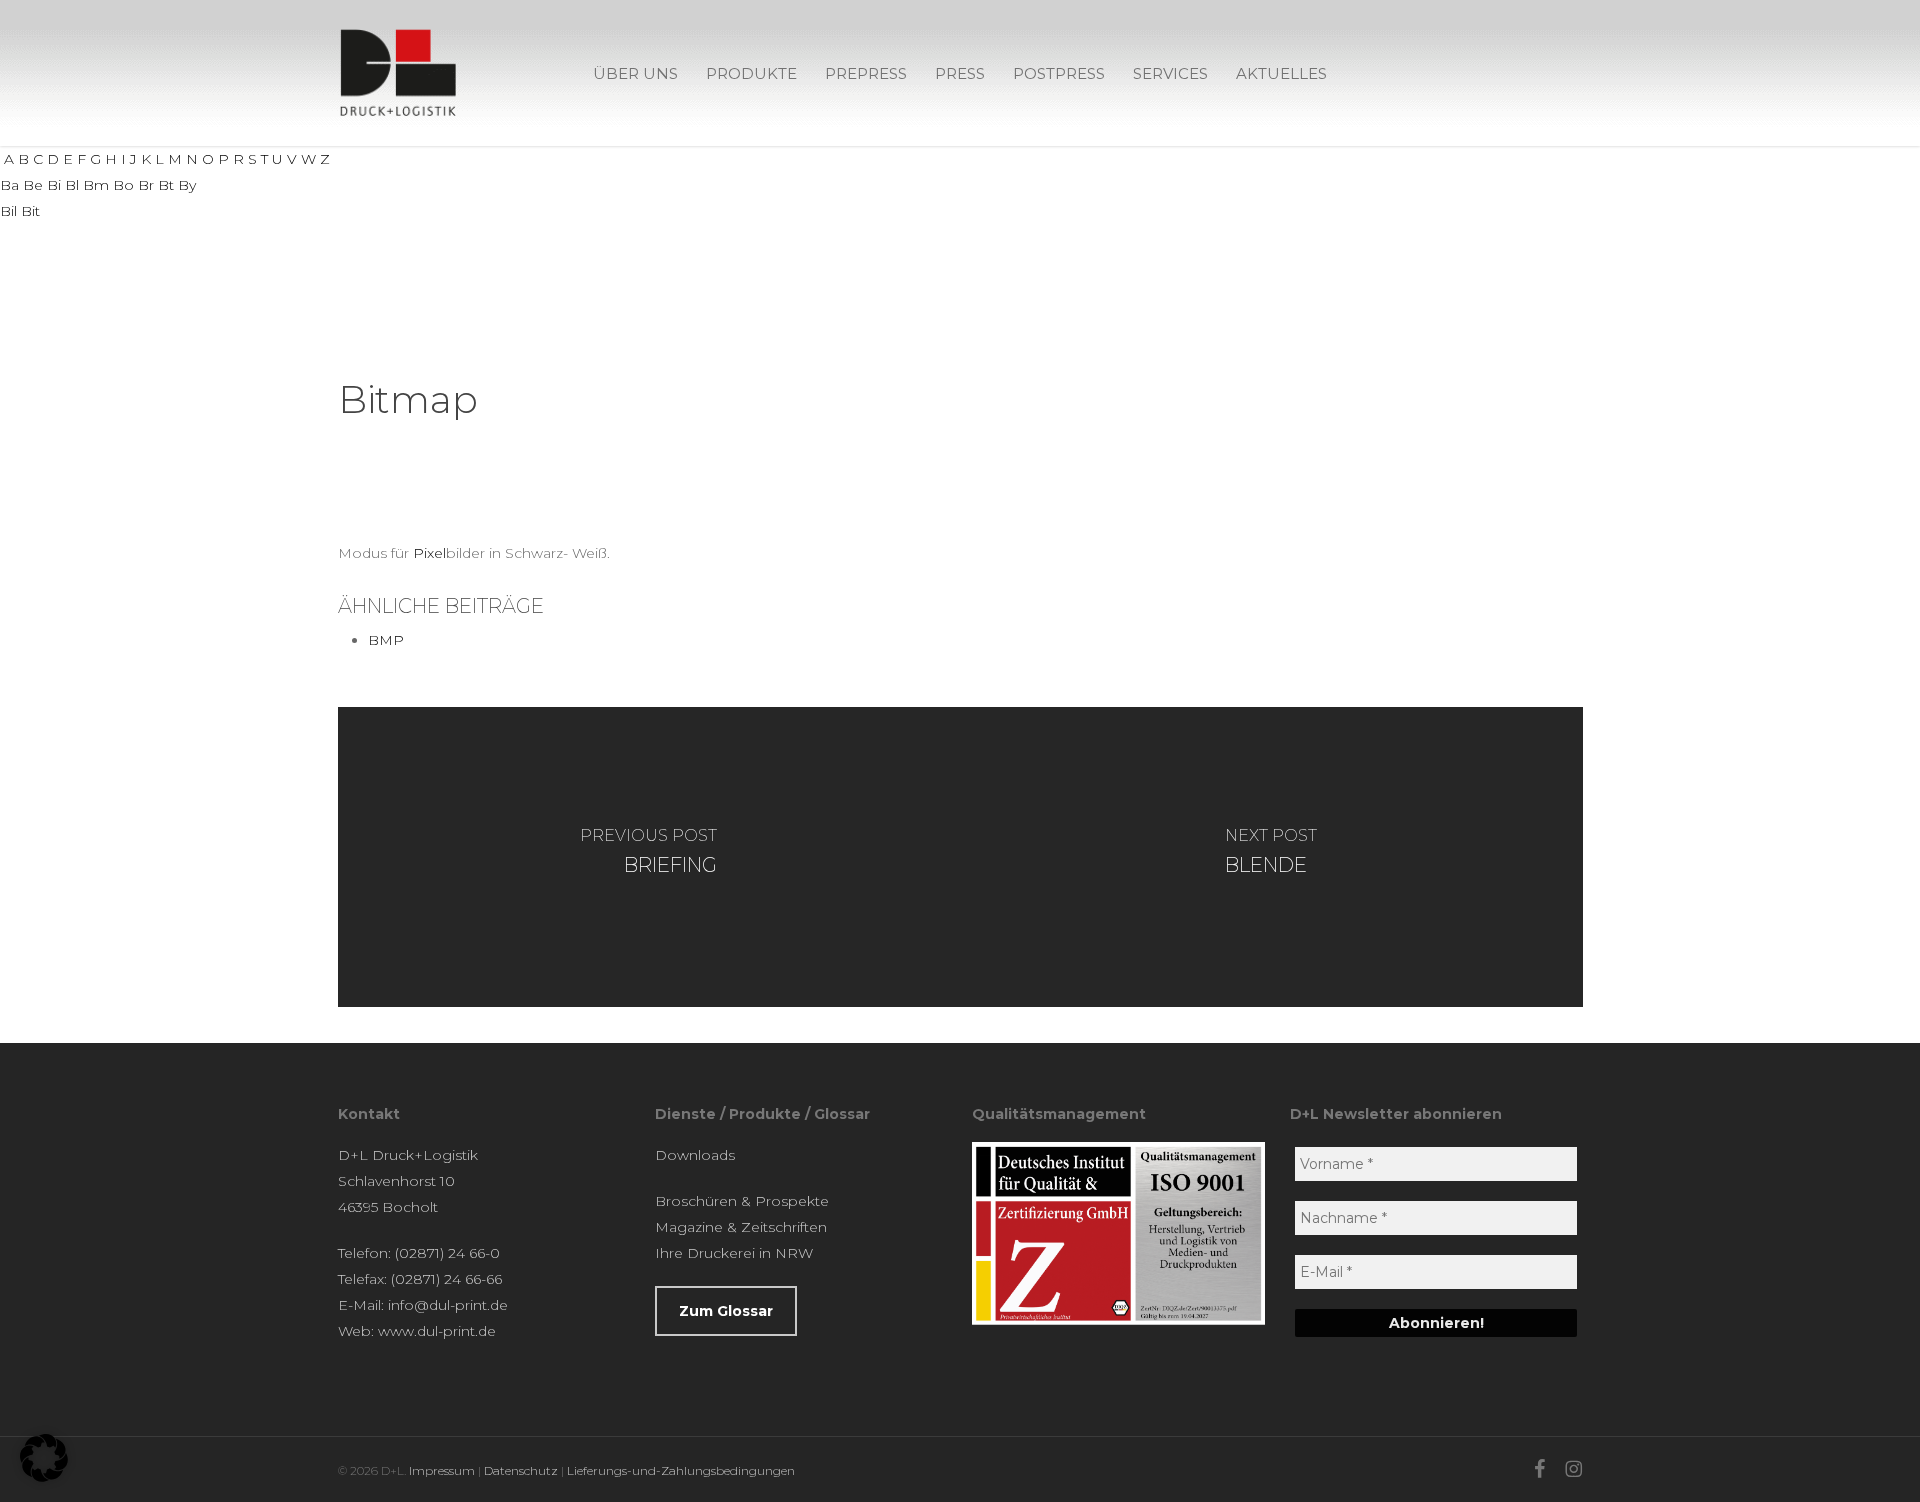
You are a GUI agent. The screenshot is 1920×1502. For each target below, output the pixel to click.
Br (146, 185)
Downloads (695, 1155)
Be (33, 185)
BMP (386, 640)
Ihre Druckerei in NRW (734, 1253)
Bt (166, 185)
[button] (726, 1311)
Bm (96, 185)
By (187, 185)
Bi (54, 185)
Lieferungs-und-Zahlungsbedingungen (681, 1470)
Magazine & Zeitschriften (741, 1227)
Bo (123, 185)
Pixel (429, 553)
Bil (8, 211)
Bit (30, 211)
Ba (9, 185)
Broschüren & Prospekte (742, 1201)
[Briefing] (649, 857)
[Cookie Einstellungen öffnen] (44, 1477)
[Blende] (1271, 857)
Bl (72, 185)
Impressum (442, 1470)
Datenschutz (521, 1470)
